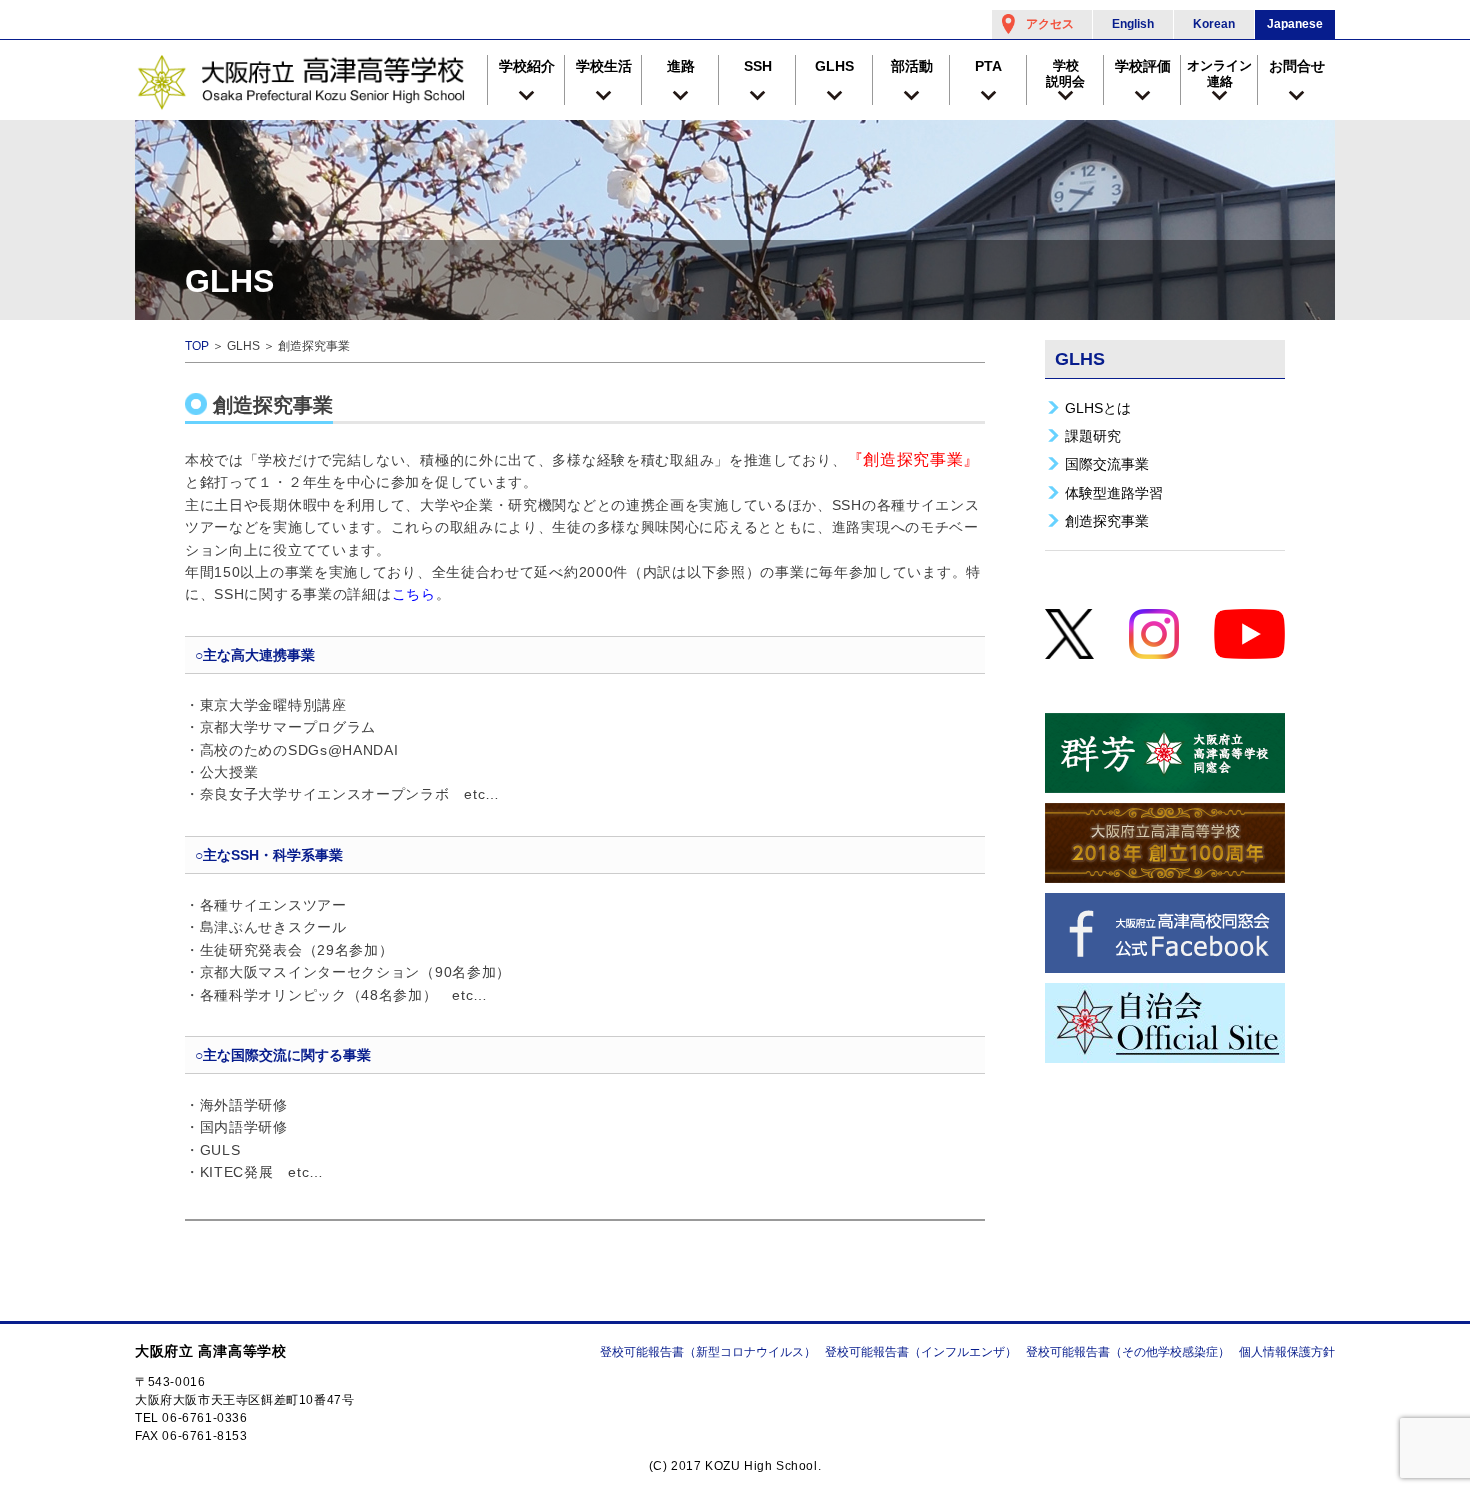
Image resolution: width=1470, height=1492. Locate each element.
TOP (197, 346)
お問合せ (1297, 66)
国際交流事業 (1107, 464)
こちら (414, 594)
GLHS (834, 66)
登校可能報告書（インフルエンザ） (921, 1352)
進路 (681, 66)
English (1133, 24)
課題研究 (1093, 436)
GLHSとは (1098, 408)
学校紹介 (527, 66)
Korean (1214, 24)
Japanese (1295, 24)
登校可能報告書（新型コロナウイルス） (708, 1352)
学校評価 (1143, 66)
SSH (758, 66)
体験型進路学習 (1114, 493)
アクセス (1050, 24)
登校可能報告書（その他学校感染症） (1128, 1352)
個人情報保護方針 (1287, 1352)
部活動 (912, 66)
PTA (988, 66)
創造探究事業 (1107, 521)
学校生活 (604, 66)
